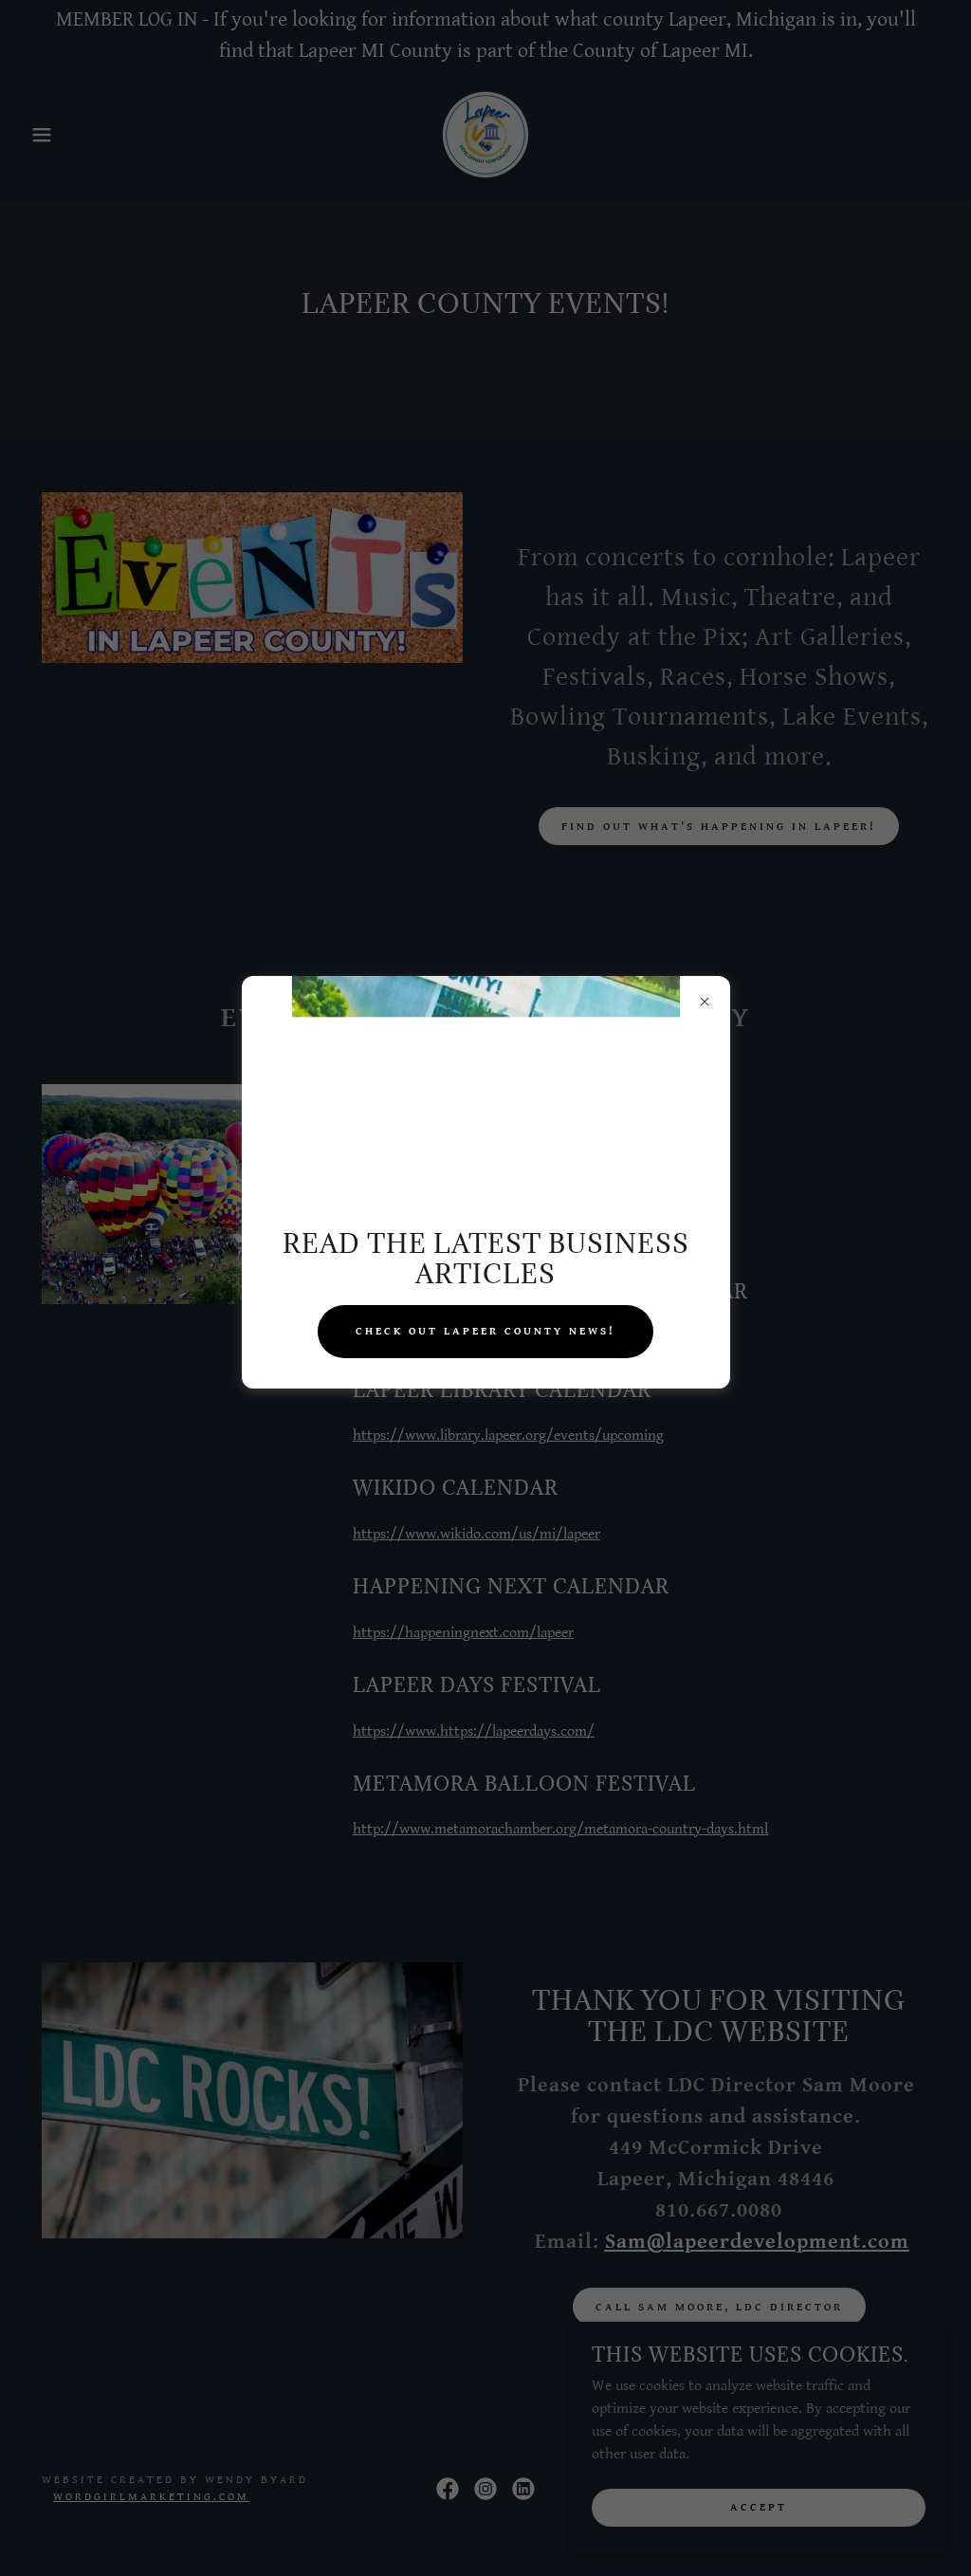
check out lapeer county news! (485, 1331)
